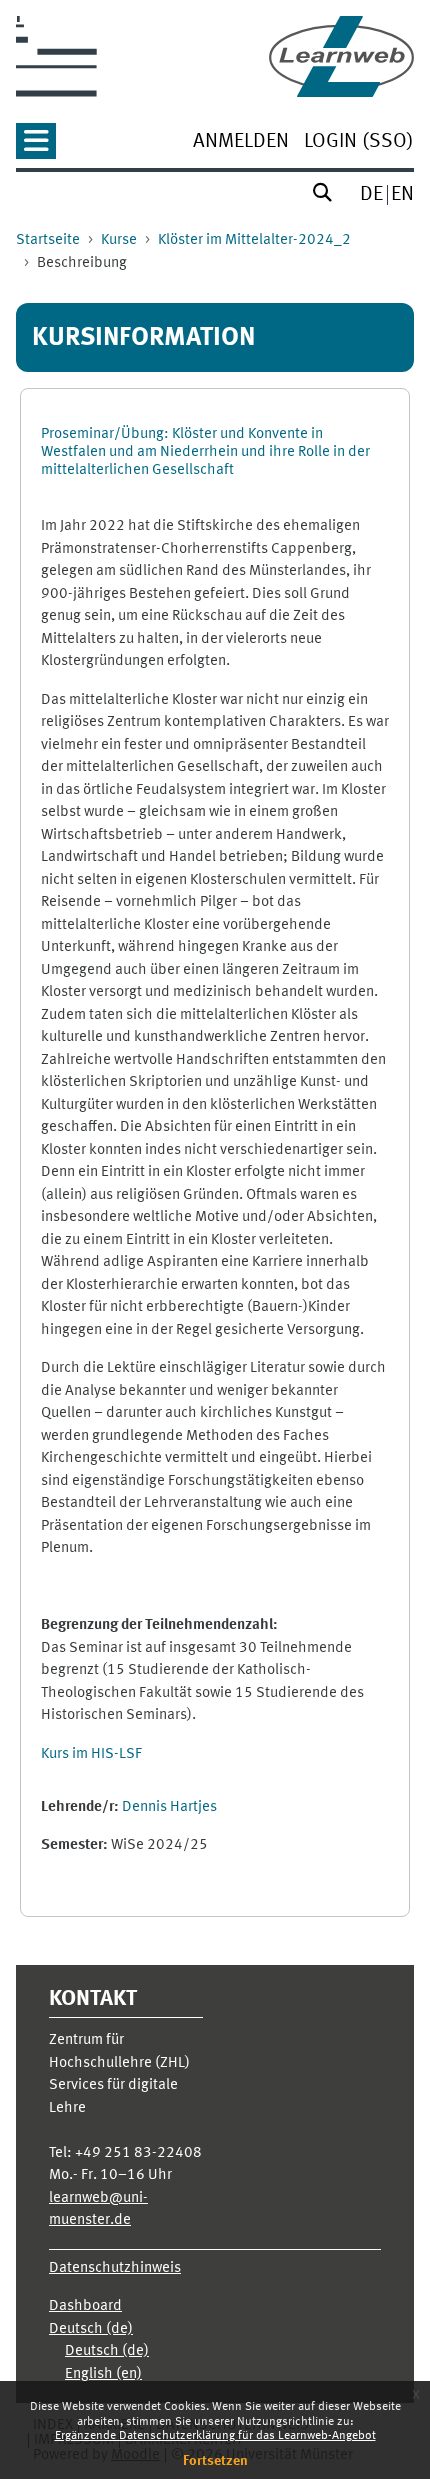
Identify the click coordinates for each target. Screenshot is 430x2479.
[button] (36, 147)
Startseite (48, 240)
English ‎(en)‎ (103, 2374)
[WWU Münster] (56, 56)
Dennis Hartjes (169, 1807)
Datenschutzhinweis (115, 2268)
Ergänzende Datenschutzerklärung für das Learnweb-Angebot (215, 2436)
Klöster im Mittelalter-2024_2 (254, 240)
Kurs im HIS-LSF (91, 1754)
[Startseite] (341, 56)
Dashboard (85, 2306)
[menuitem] (241, 143)
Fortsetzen (215, 2461)
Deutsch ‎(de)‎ (91, 2329)
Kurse (119, 240)
